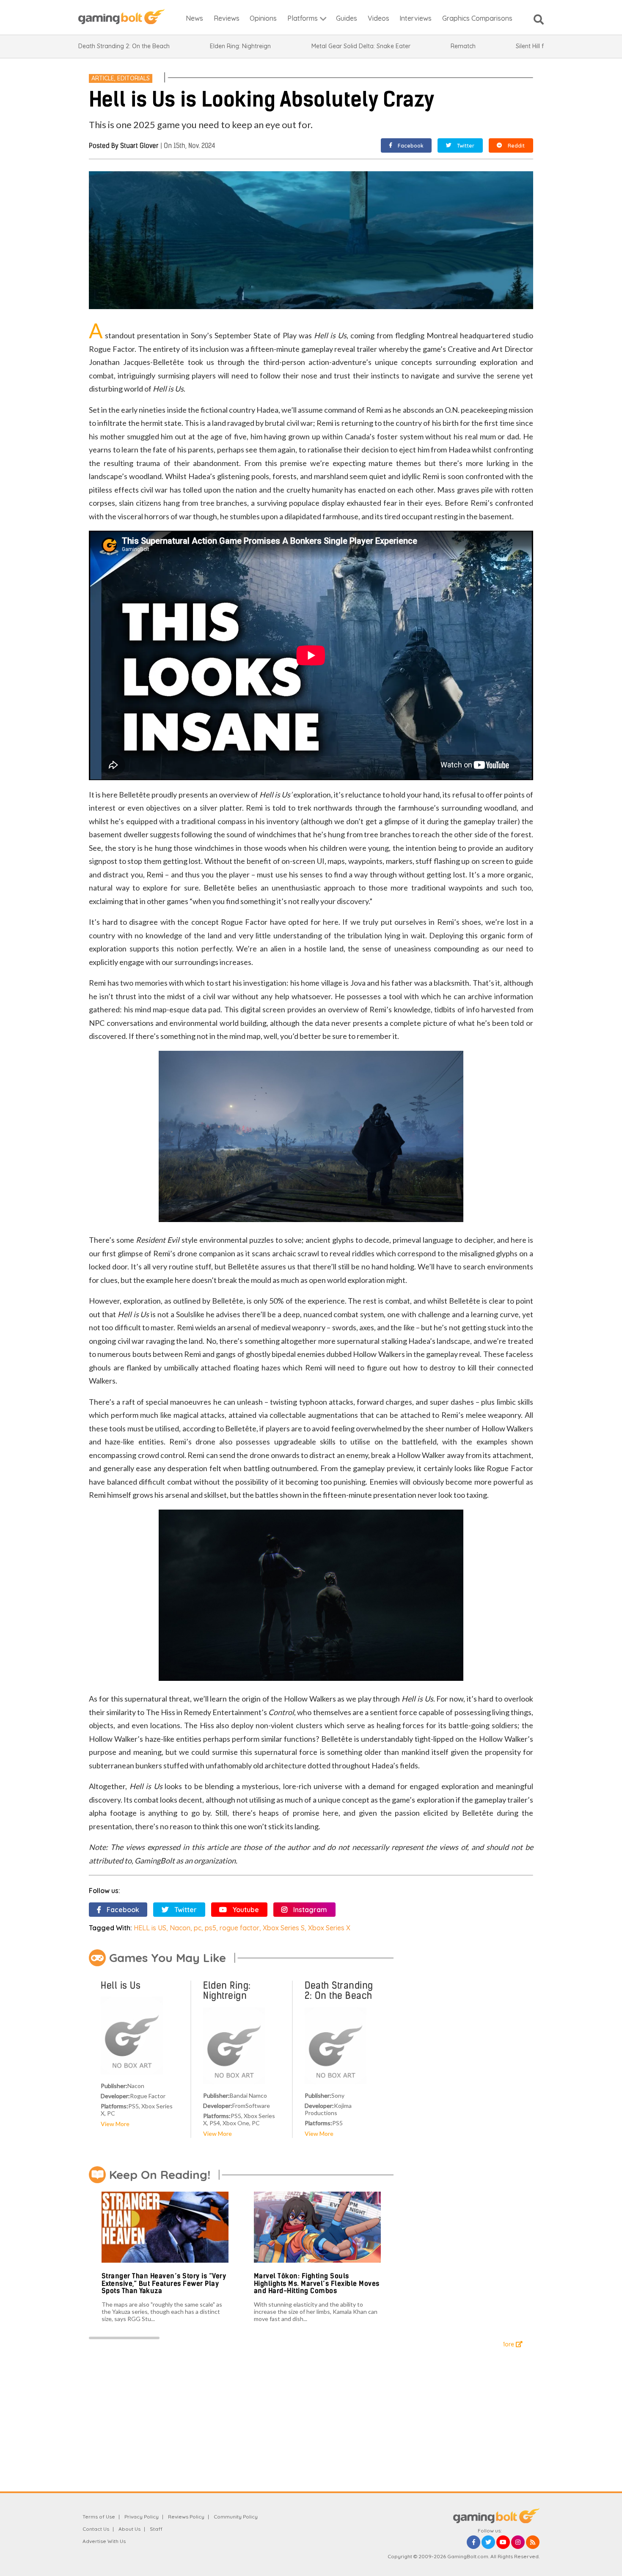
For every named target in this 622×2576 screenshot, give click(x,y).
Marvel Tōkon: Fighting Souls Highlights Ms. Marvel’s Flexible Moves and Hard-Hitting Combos (317, 2283)
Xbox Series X (329, 1928)
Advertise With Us (104, 2541)
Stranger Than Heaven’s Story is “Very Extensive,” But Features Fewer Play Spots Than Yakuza (164, 2283)
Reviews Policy (186, 2517)
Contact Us (96, 2529)
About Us (129, 2529)
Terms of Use (99, 2517)
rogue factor (239, 1928)
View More (115, 2124)
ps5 (211, 1928)
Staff (156, 2529)
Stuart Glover (139, 146)
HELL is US (150, 1928)
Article (103, 78)
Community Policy (236, 2517)
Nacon (180, 1928)
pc (198, 1928)
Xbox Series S (284, 1928)
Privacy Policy (142, 2517)
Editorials (133, 78)
